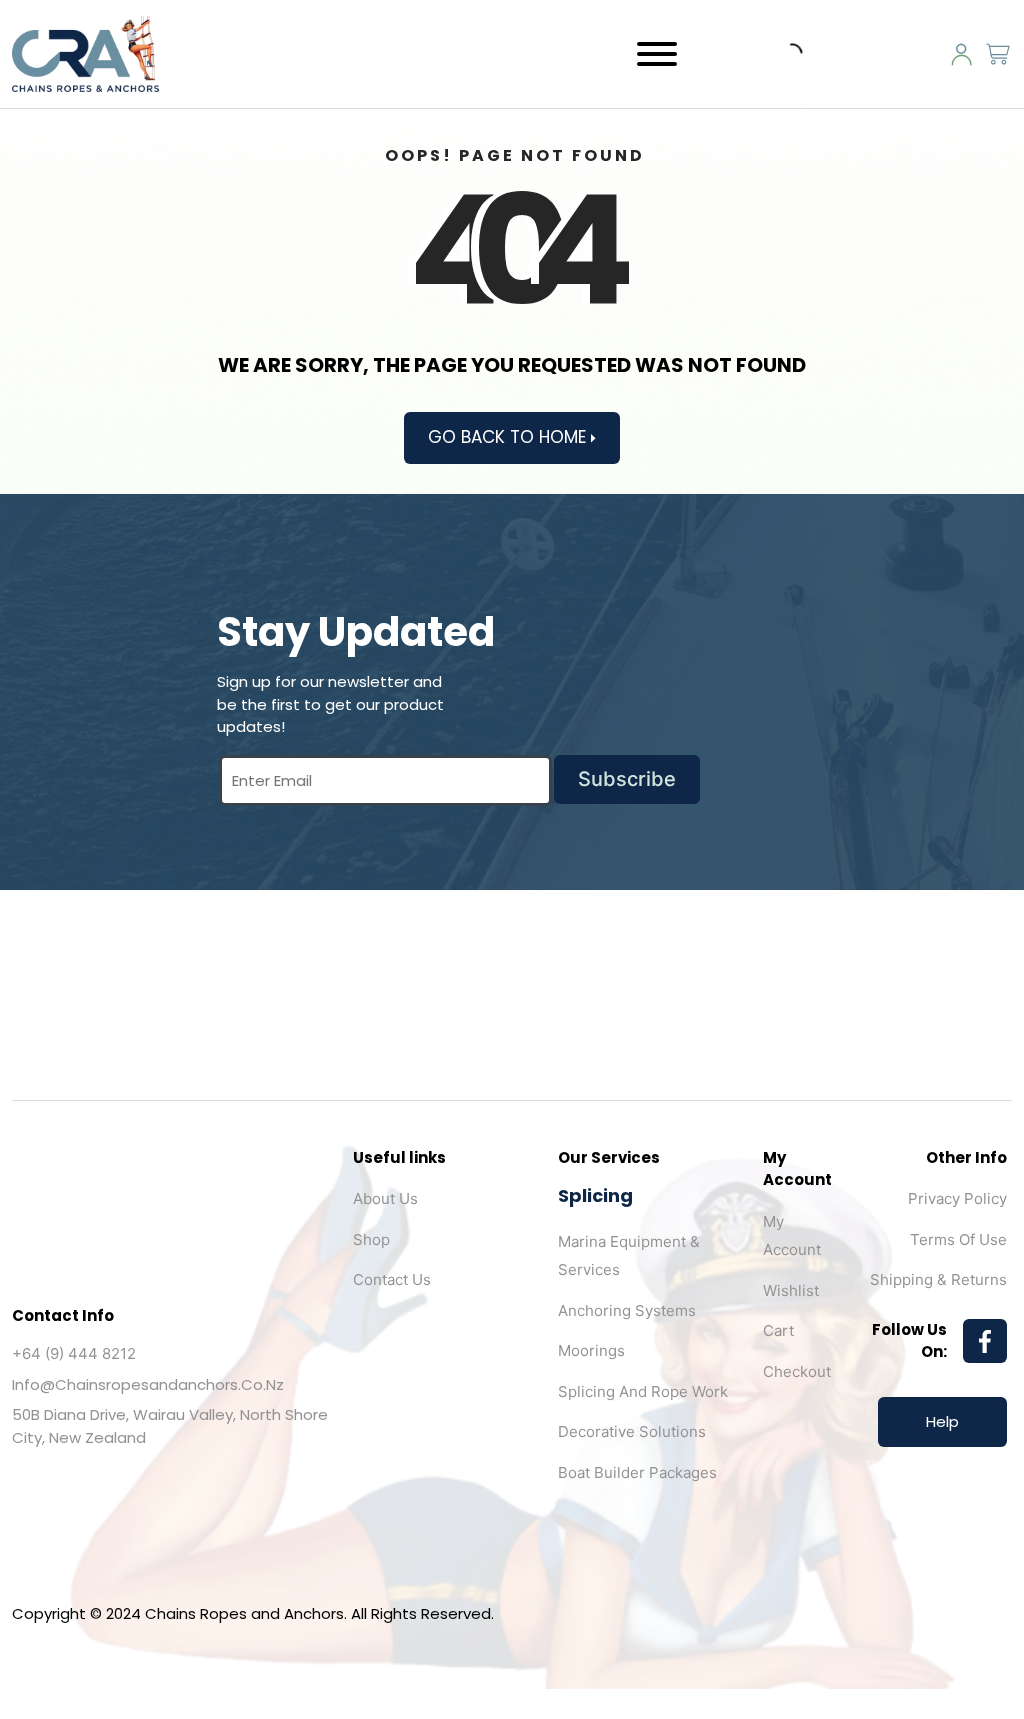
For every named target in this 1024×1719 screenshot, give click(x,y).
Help (942, 1421)
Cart (778, 1330)
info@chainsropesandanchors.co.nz (148, 1384)
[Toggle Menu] (657, 54)
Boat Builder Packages (637, 1472)
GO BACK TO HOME (509, 437)
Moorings (591, 1350)
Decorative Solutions (632, 1431)
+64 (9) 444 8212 (74, 1353)
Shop (371, 1239)
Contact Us (392, 1279)
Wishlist (791, 1290)
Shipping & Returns (938, 1279)
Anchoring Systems (627, 1310)
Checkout (797, 1371)
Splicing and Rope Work (643, 1391)
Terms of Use (958, 1239)
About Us (385, 1198)
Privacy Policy (957, 1198)
